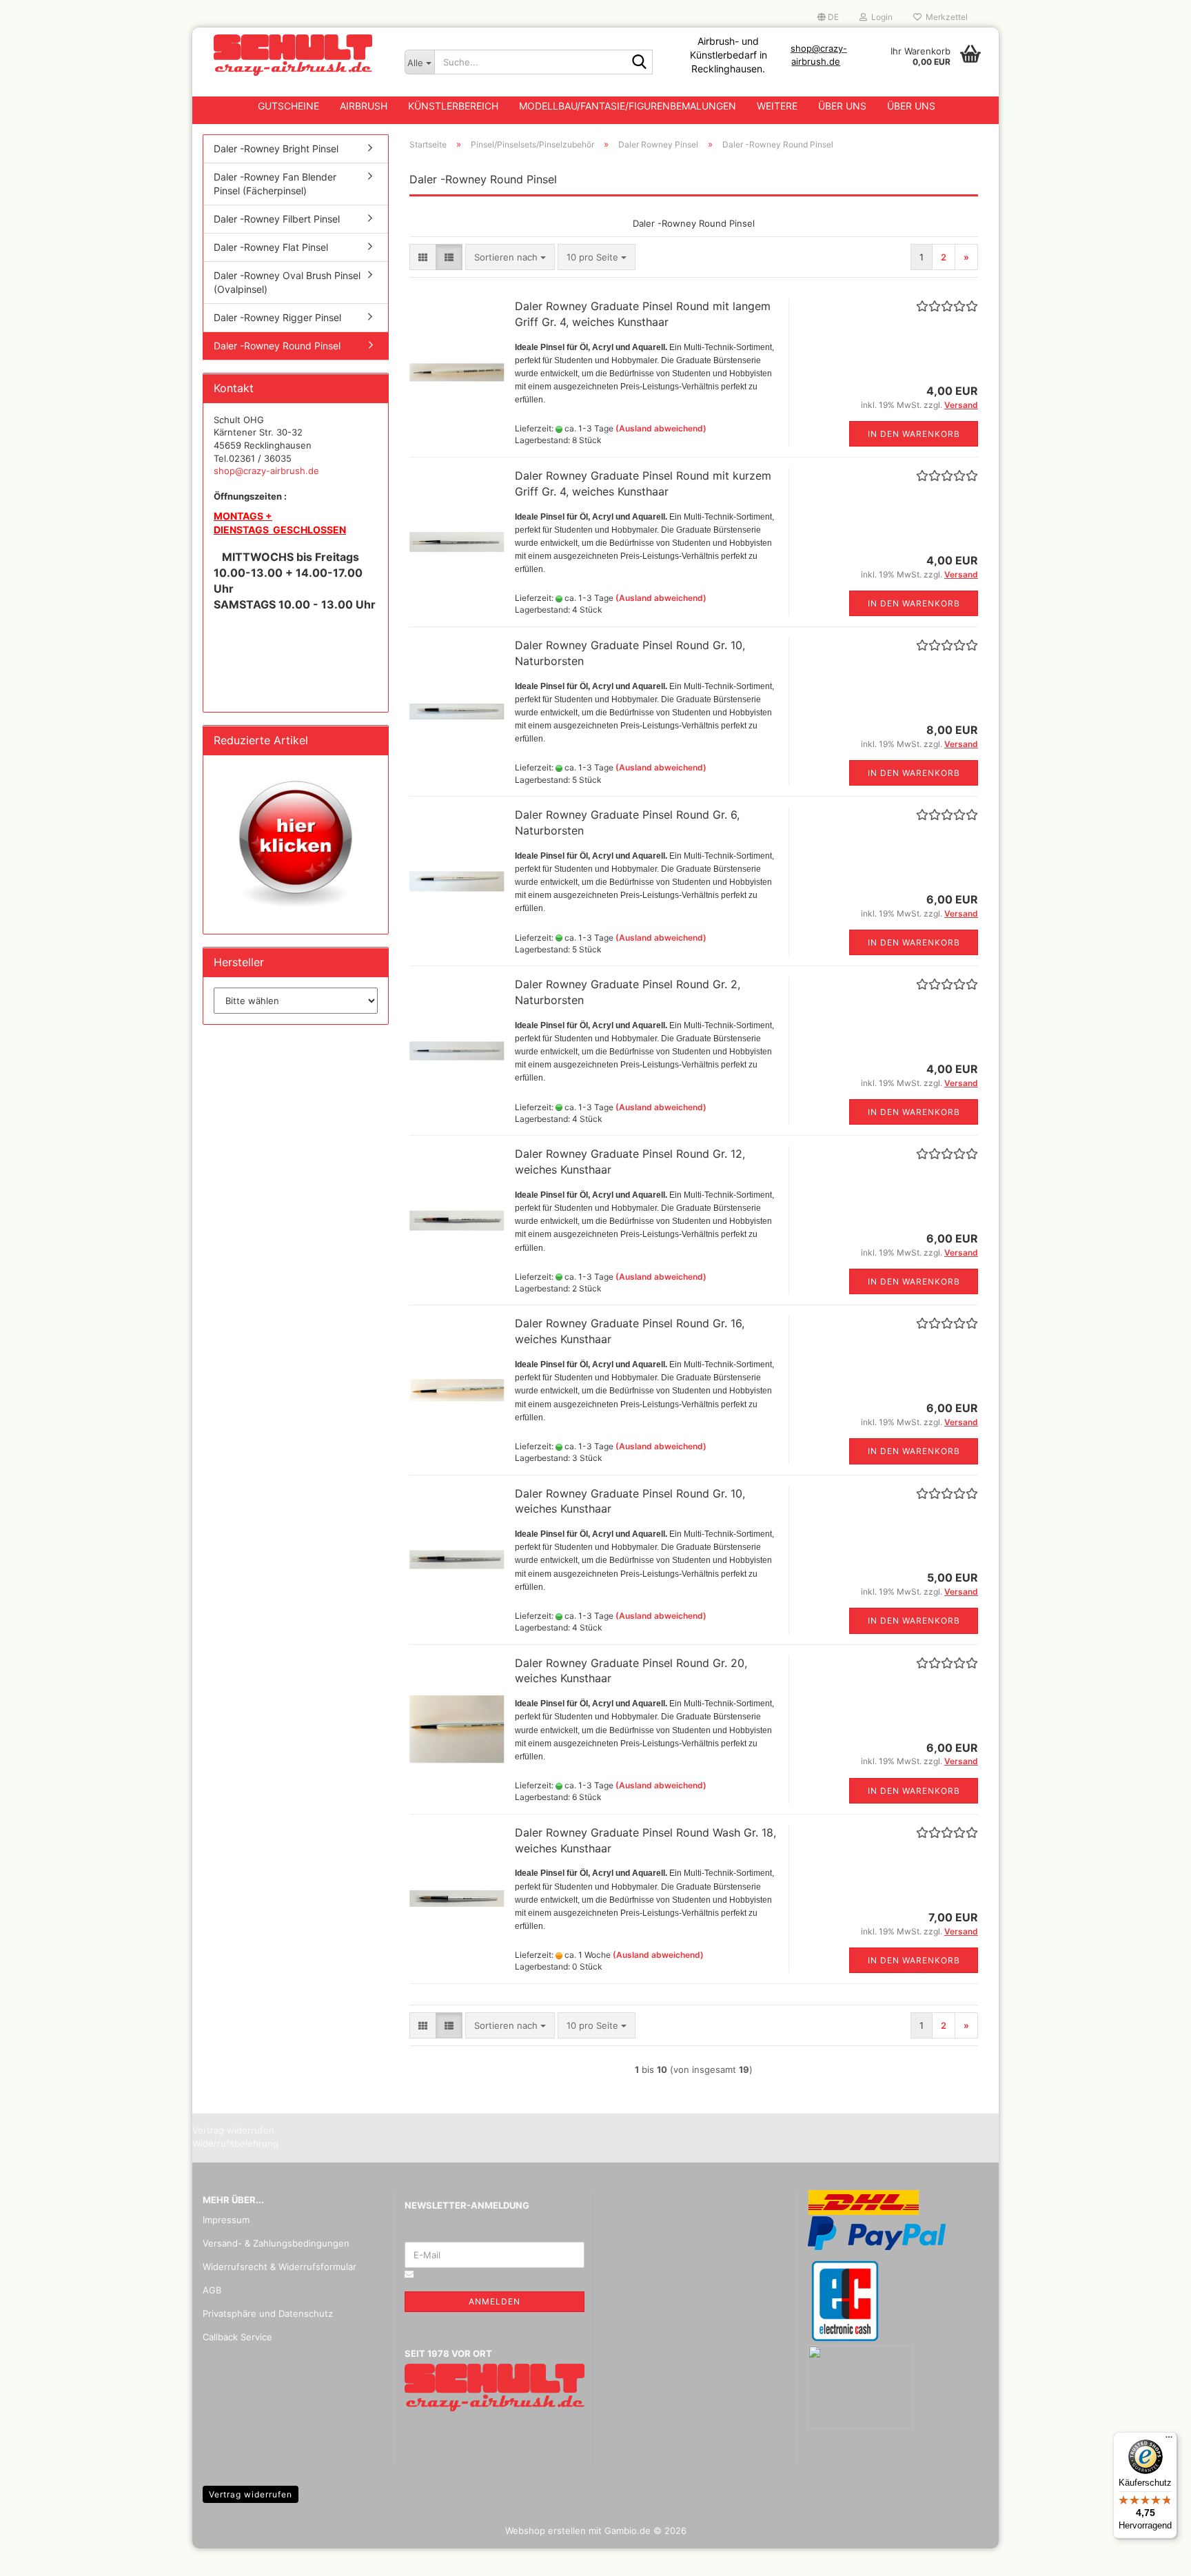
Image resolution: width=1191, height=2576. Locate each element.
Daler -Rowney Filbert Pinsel (277, 219)
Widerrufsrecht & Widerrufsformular (279, 2267)
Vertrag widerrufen (251, 2494)
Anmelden (495, 2301)
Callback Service (237, 2337)
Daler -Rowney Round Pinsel (277, 346)
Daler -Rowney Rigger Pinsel (277, 317)
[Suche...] (640, 63)
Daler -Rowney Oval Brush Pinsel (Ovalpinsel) (287, 282)
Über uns (842, 106)
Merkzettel (945, 17)
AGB (212, 2290)
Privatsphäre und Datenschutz (268, 2313)
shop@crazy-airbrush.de (266, 471)
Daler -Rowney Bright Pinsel (276, 149)
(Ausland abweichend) (661, 428)
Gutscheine (288, 106)
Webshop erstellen (546, 2531)
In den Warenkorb (914, 434)
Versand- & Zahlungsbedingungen (276, 2243)
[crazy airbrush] (293, 55)
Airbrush (364, 106)
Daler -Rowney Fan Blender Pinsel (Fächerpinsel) (275, 184)
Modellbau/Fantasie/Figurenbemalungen (628, 106)
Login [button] (880, 17)
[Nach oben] (1153, 2555)
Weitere (777, 106)
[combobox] (510, 257)
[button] (828, 17)
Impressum (226, 2220)
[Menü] (1169, 2440)
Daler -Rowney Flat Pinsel (271, 247)
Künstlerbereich (453, 106)
